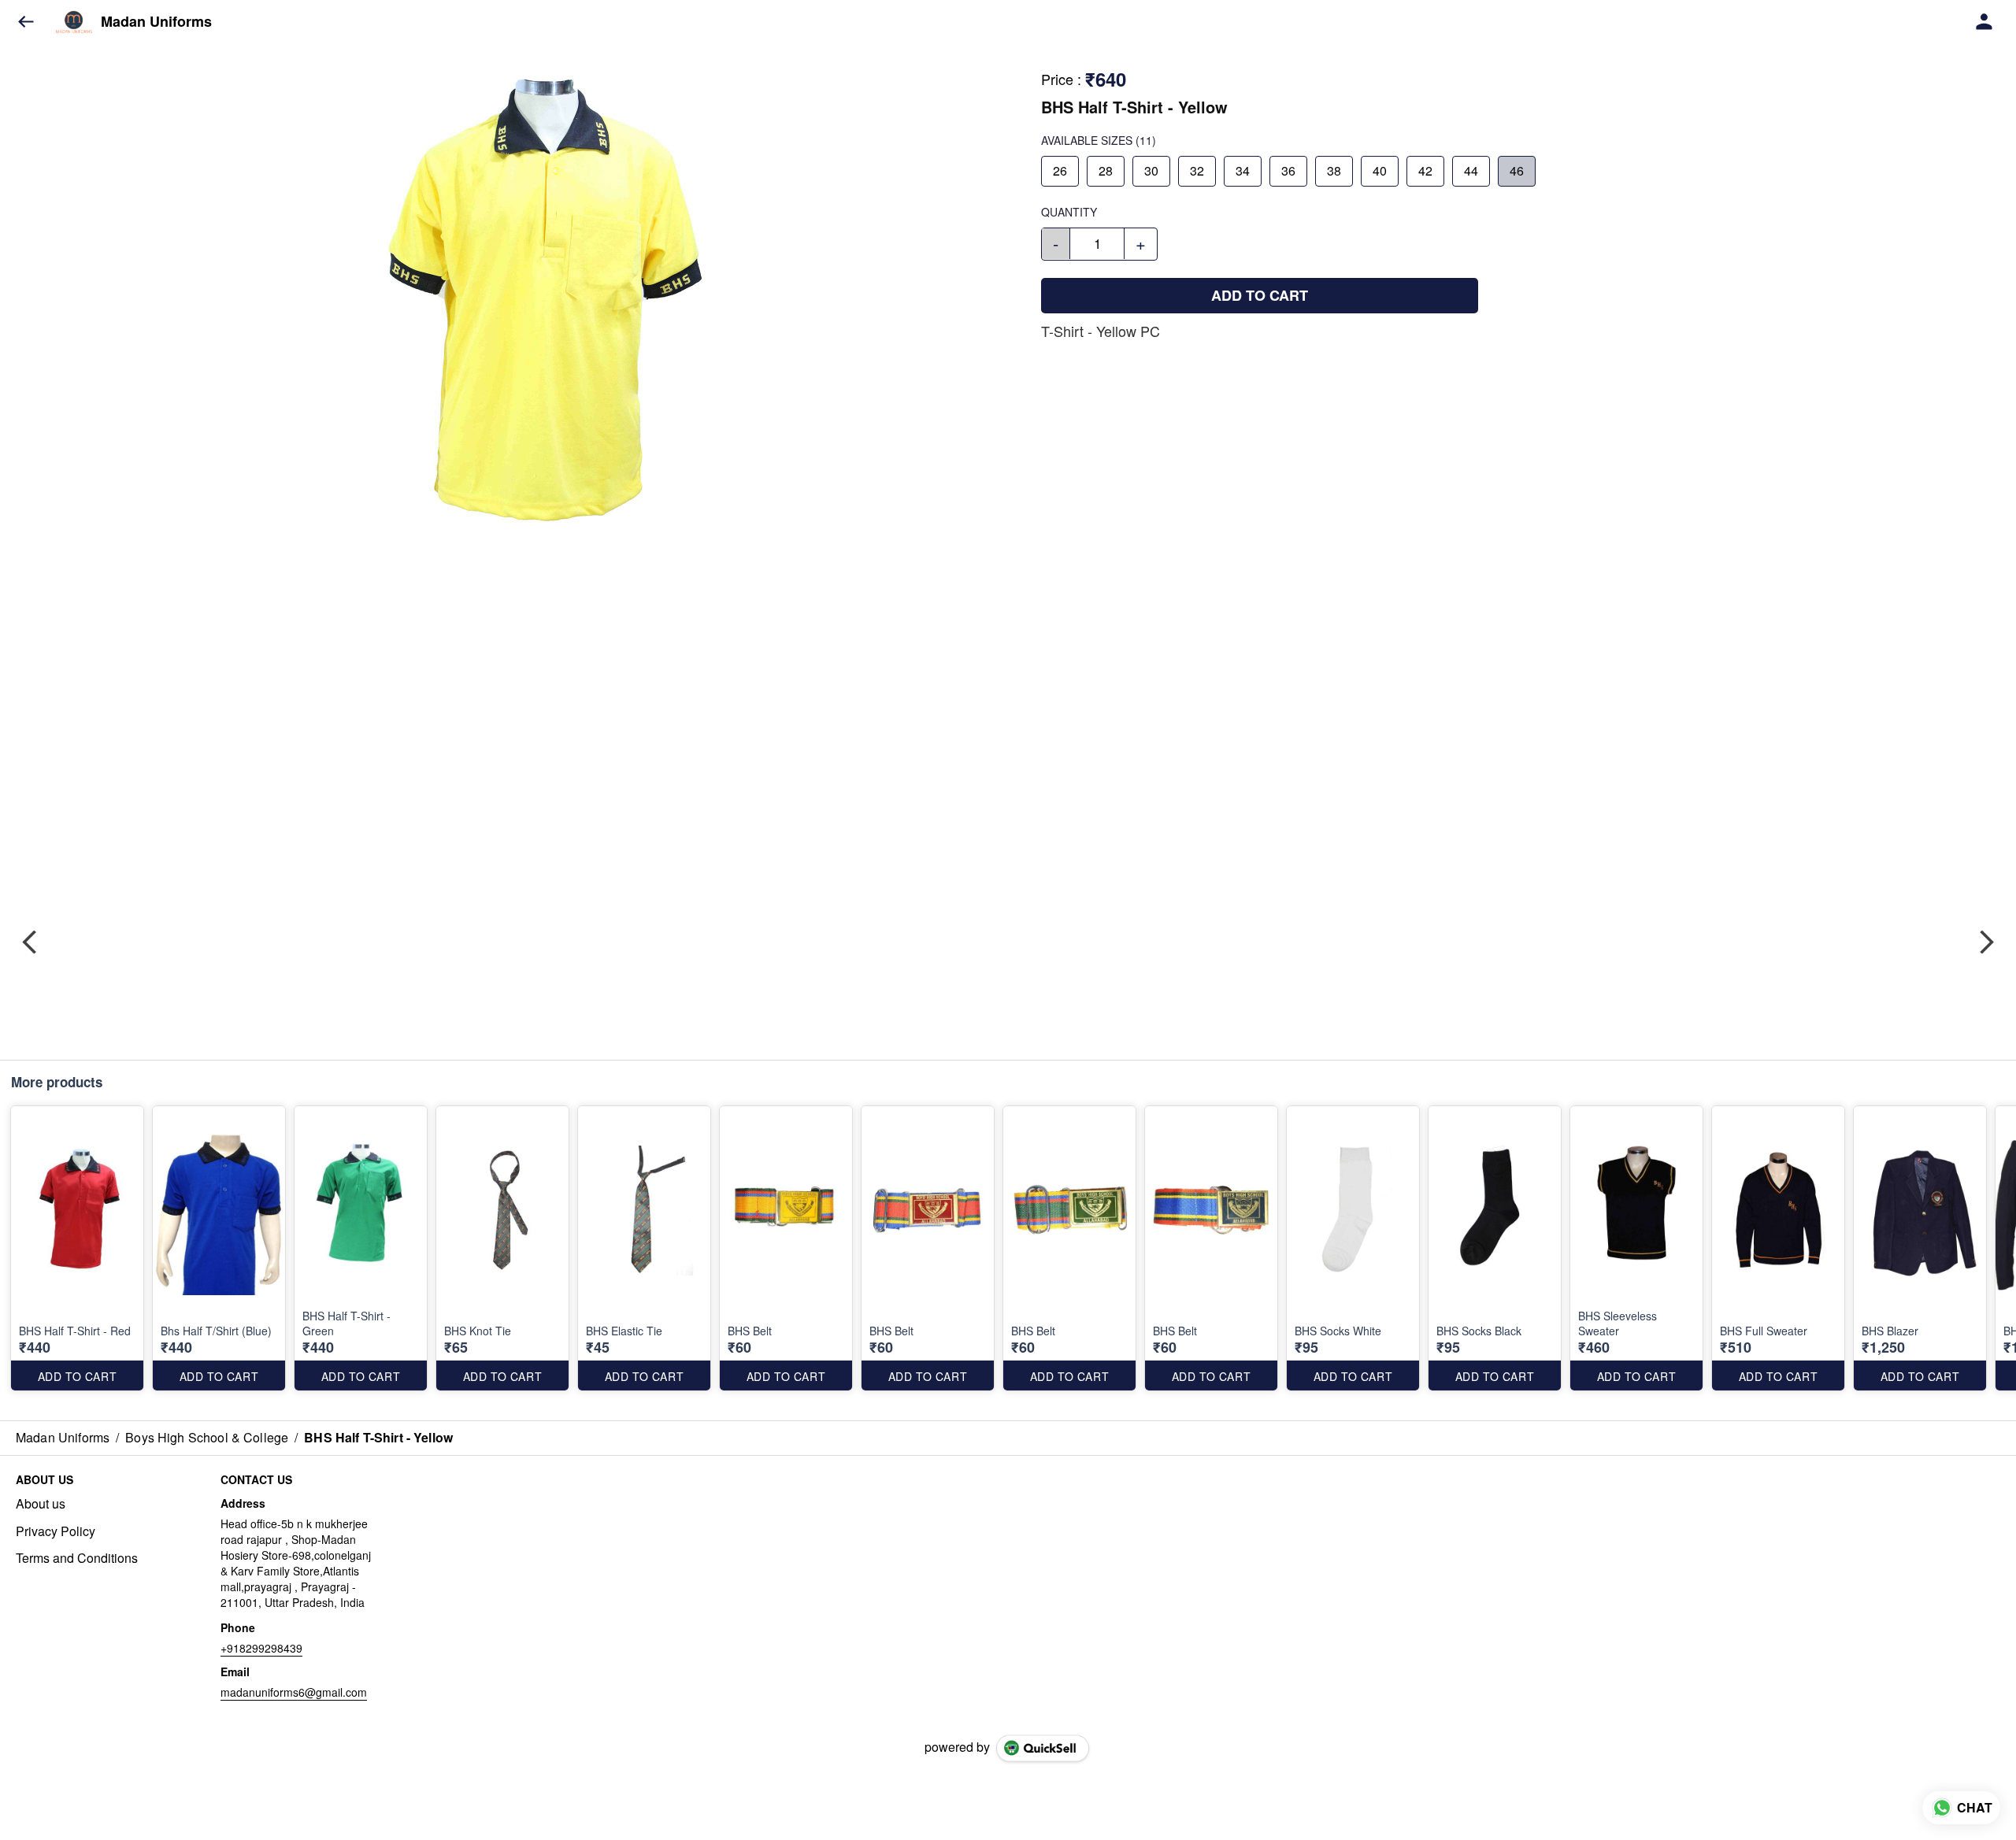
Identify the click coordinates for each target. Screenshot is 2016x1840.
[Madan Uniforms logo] (74, 22)
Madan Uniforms (156, 22)
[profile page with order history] (1984, 22)
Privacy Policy (56, 1531)
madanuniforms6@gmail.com (294, 1692)
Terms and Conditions (77, 1558)
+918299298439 (261, 1648)
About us (41, 1504)
